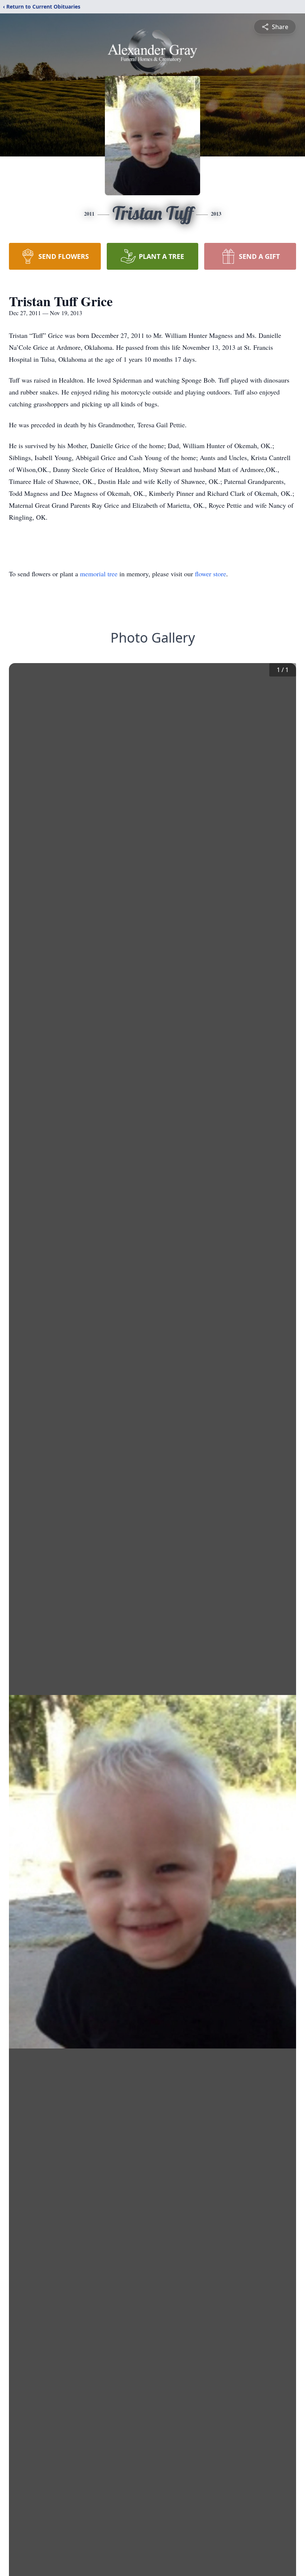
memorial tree (99, 574)
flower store (211, 574)
